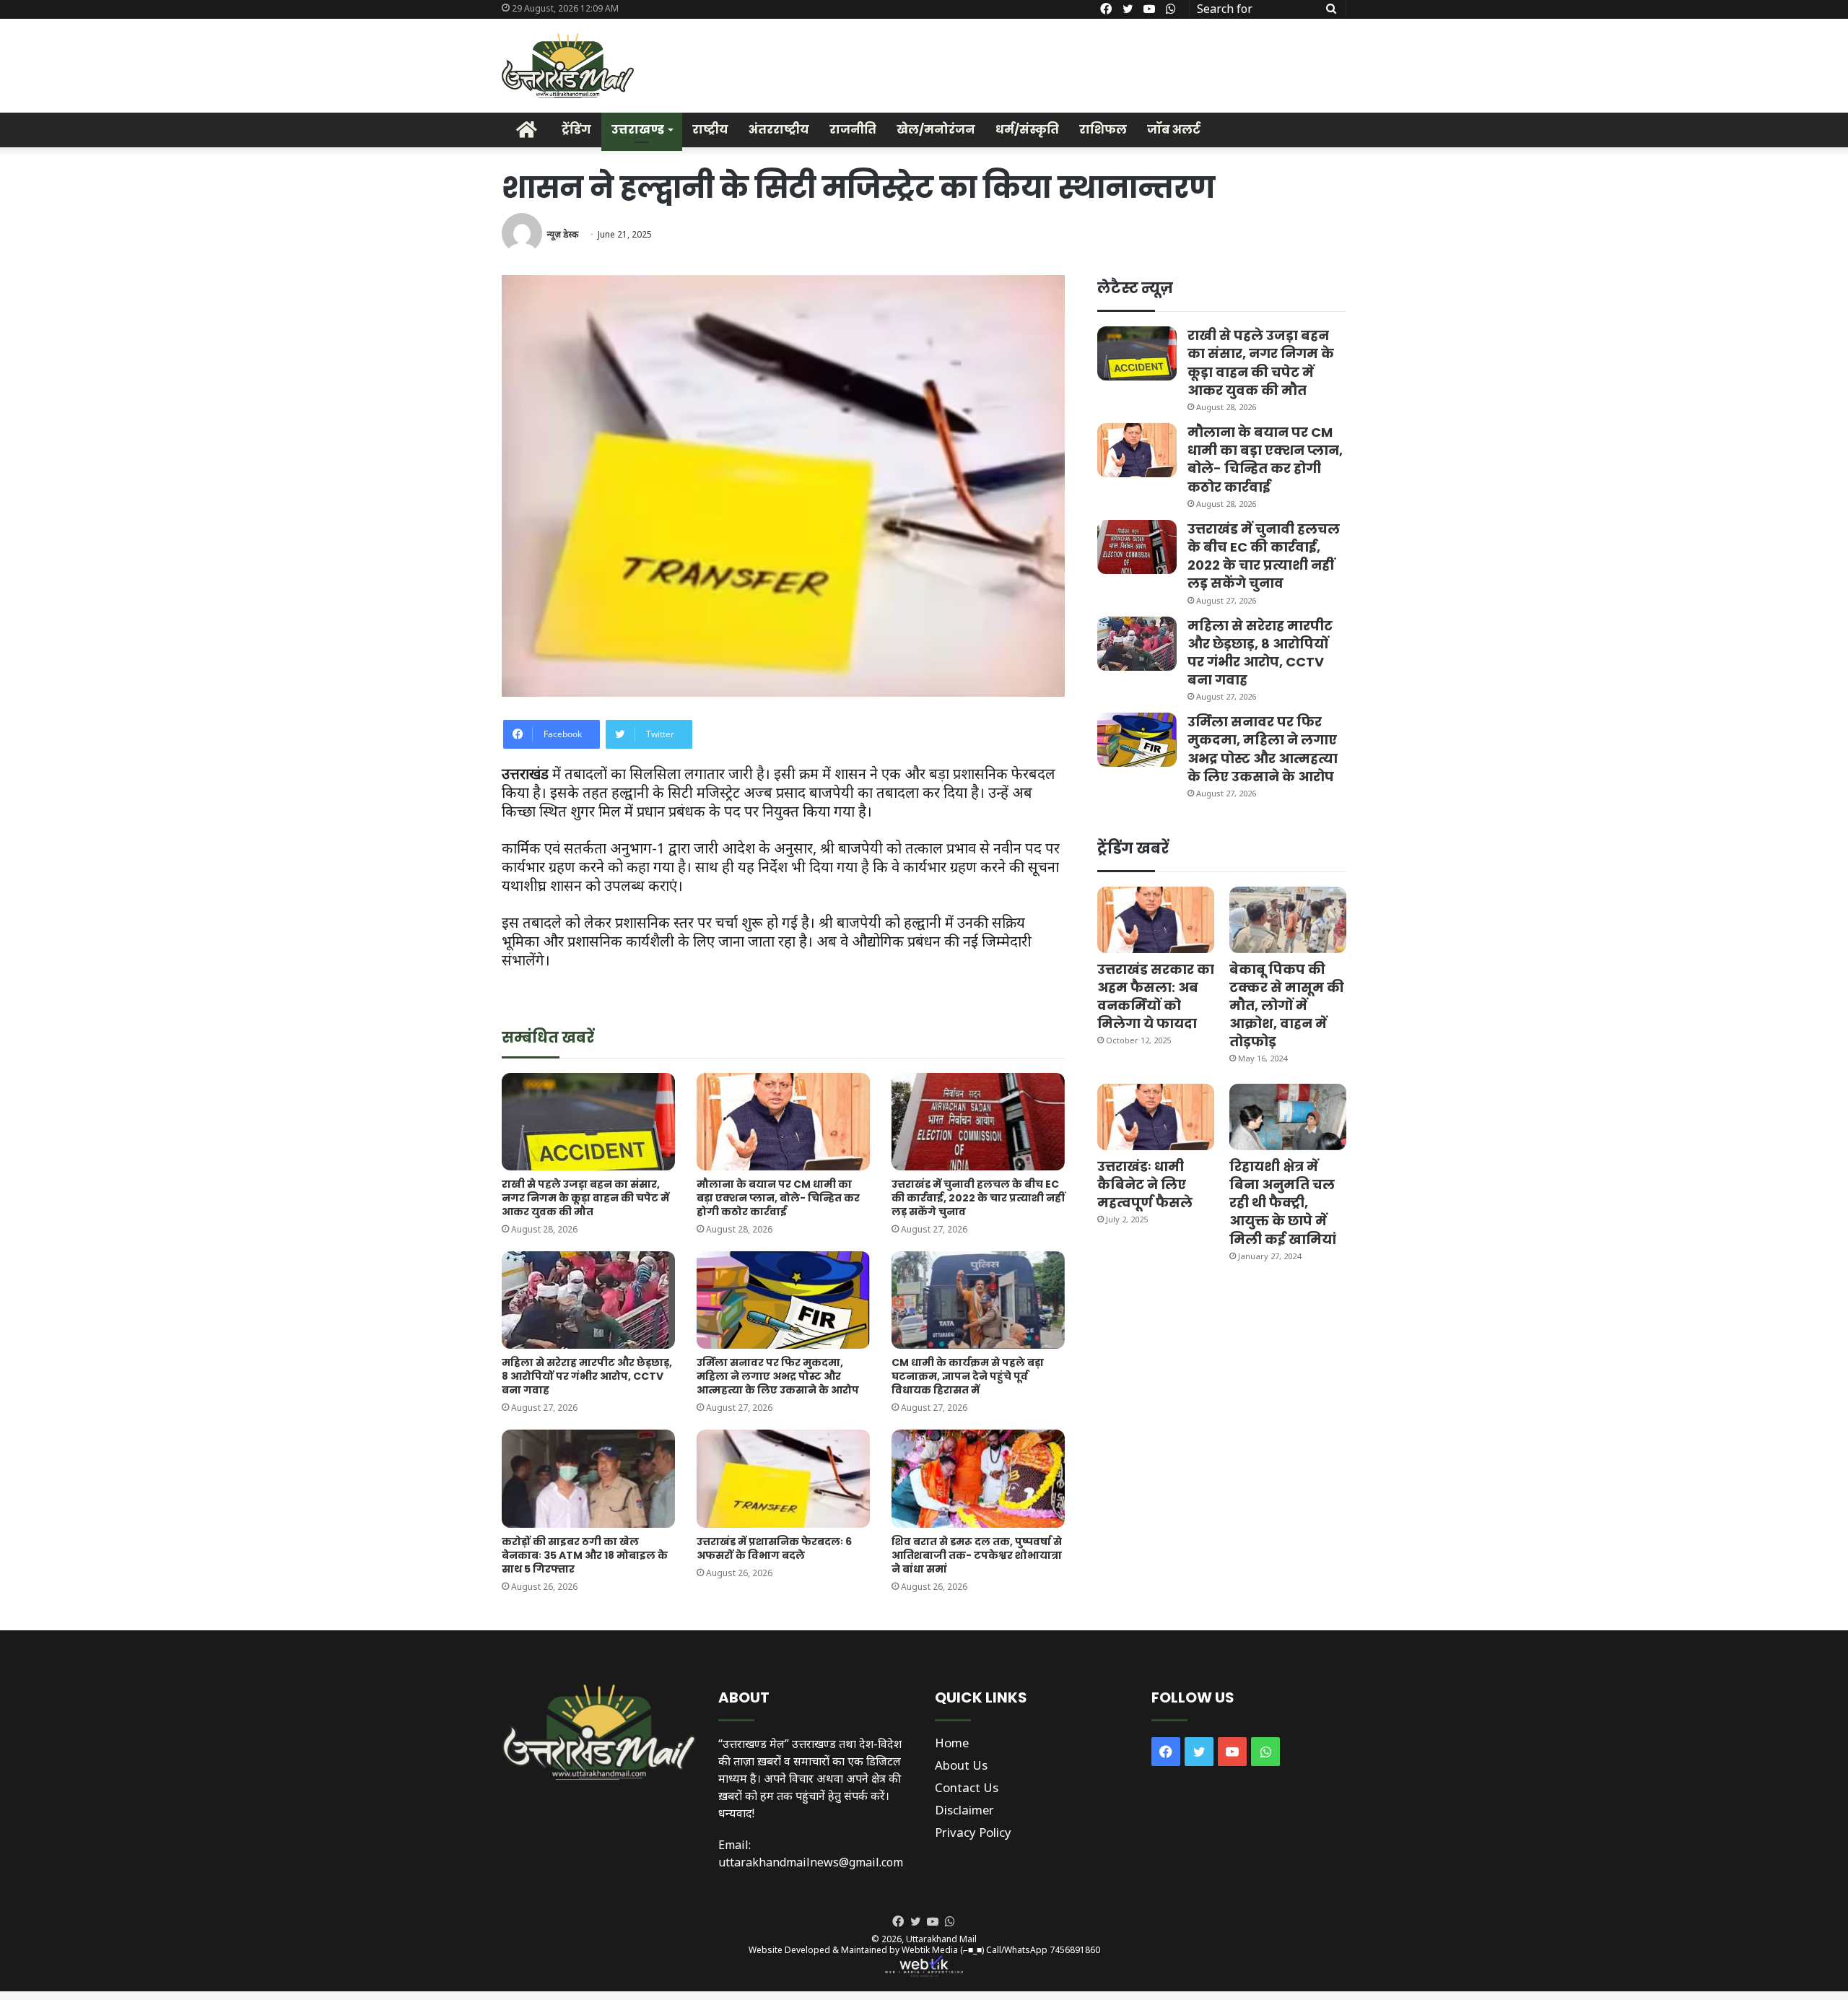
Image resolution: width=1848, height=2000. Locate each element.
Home (952, 1743)
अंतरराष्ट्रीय (779, 130)
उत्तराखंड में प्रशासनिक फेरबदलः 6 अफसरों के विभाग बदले (774, 1548)
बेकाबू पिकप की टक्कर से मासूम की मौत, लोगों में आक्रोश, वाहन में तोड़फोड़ (1287, 1006)
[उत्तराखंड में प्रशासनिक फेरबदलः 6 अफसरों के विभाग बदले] (783, 1478)
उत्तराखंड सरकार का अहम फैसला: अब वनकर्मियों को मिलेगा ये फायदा (1156, 997)
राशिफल (1103, 130)
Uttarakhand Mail (941, 1939)
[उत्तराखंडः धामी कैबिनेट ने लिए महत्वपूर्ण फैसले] (1156, 1117)
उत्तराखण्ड (638, 130)
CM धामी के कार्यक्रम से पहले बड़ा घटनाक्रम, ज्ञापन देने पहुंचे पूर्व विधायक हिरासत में (968, 1376)
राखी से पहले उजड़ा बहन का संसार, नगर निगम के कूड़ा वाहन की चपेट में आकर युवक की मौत (585, 1198)
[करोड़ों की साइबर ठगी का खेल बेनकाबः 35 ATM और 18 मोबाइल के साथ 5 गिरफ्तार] (588, 1478)
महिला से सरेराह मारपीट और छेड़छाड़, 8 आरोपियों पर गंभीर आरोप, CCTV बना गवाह (587, 1376)
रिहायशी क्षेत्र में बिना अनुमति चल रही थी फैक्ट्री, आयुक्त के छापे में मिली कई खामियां (1283, 1203)
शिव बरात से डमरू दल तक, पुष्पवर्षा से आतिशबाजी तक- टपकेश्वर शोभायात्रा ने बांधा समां (977, 1555)
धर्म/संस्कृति (1027, 130)
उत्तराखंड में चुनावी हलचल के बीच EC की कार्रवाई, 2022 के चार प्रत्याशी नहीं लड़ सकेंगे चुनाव (978, 1198)
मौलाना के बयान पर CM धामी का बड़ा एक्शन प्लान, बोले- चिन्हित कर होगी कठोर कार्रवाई (778, 1198)
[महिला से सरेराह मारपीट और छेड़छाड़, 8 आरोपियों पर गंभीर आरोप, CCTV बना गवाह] (588, 1300)
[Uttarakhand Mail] (568, 66)
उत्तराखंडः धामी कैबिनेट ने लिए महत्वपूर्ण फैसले (1145, 1184)
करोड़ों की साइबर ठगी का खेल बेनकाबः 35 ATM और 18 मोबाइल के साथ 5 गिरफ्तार (585, 1555)
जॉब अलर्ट (1174, 130)
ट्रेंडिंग (576, 130)
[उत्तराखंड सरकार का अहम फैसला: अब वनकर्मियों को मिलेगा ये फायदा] (1156, 919)
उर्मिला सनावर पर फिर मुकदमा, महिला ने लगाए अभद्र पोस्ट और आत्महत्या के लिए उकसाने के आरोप (778, 1376)
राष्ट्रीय (710, 130)
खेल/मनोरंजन (936, 130)
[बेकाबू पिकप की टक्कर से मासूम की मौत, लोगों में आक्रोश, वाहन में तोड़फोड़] (1288, 919)
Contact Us (967, 1787)
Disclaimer (964, 1810)
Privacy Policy (973, 1832)
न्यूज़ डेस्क (562, 234)
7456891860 (1075, 1950)
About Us (961, 1765)
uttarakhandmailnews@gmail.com (811, 1862)
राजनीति (853, 130)
